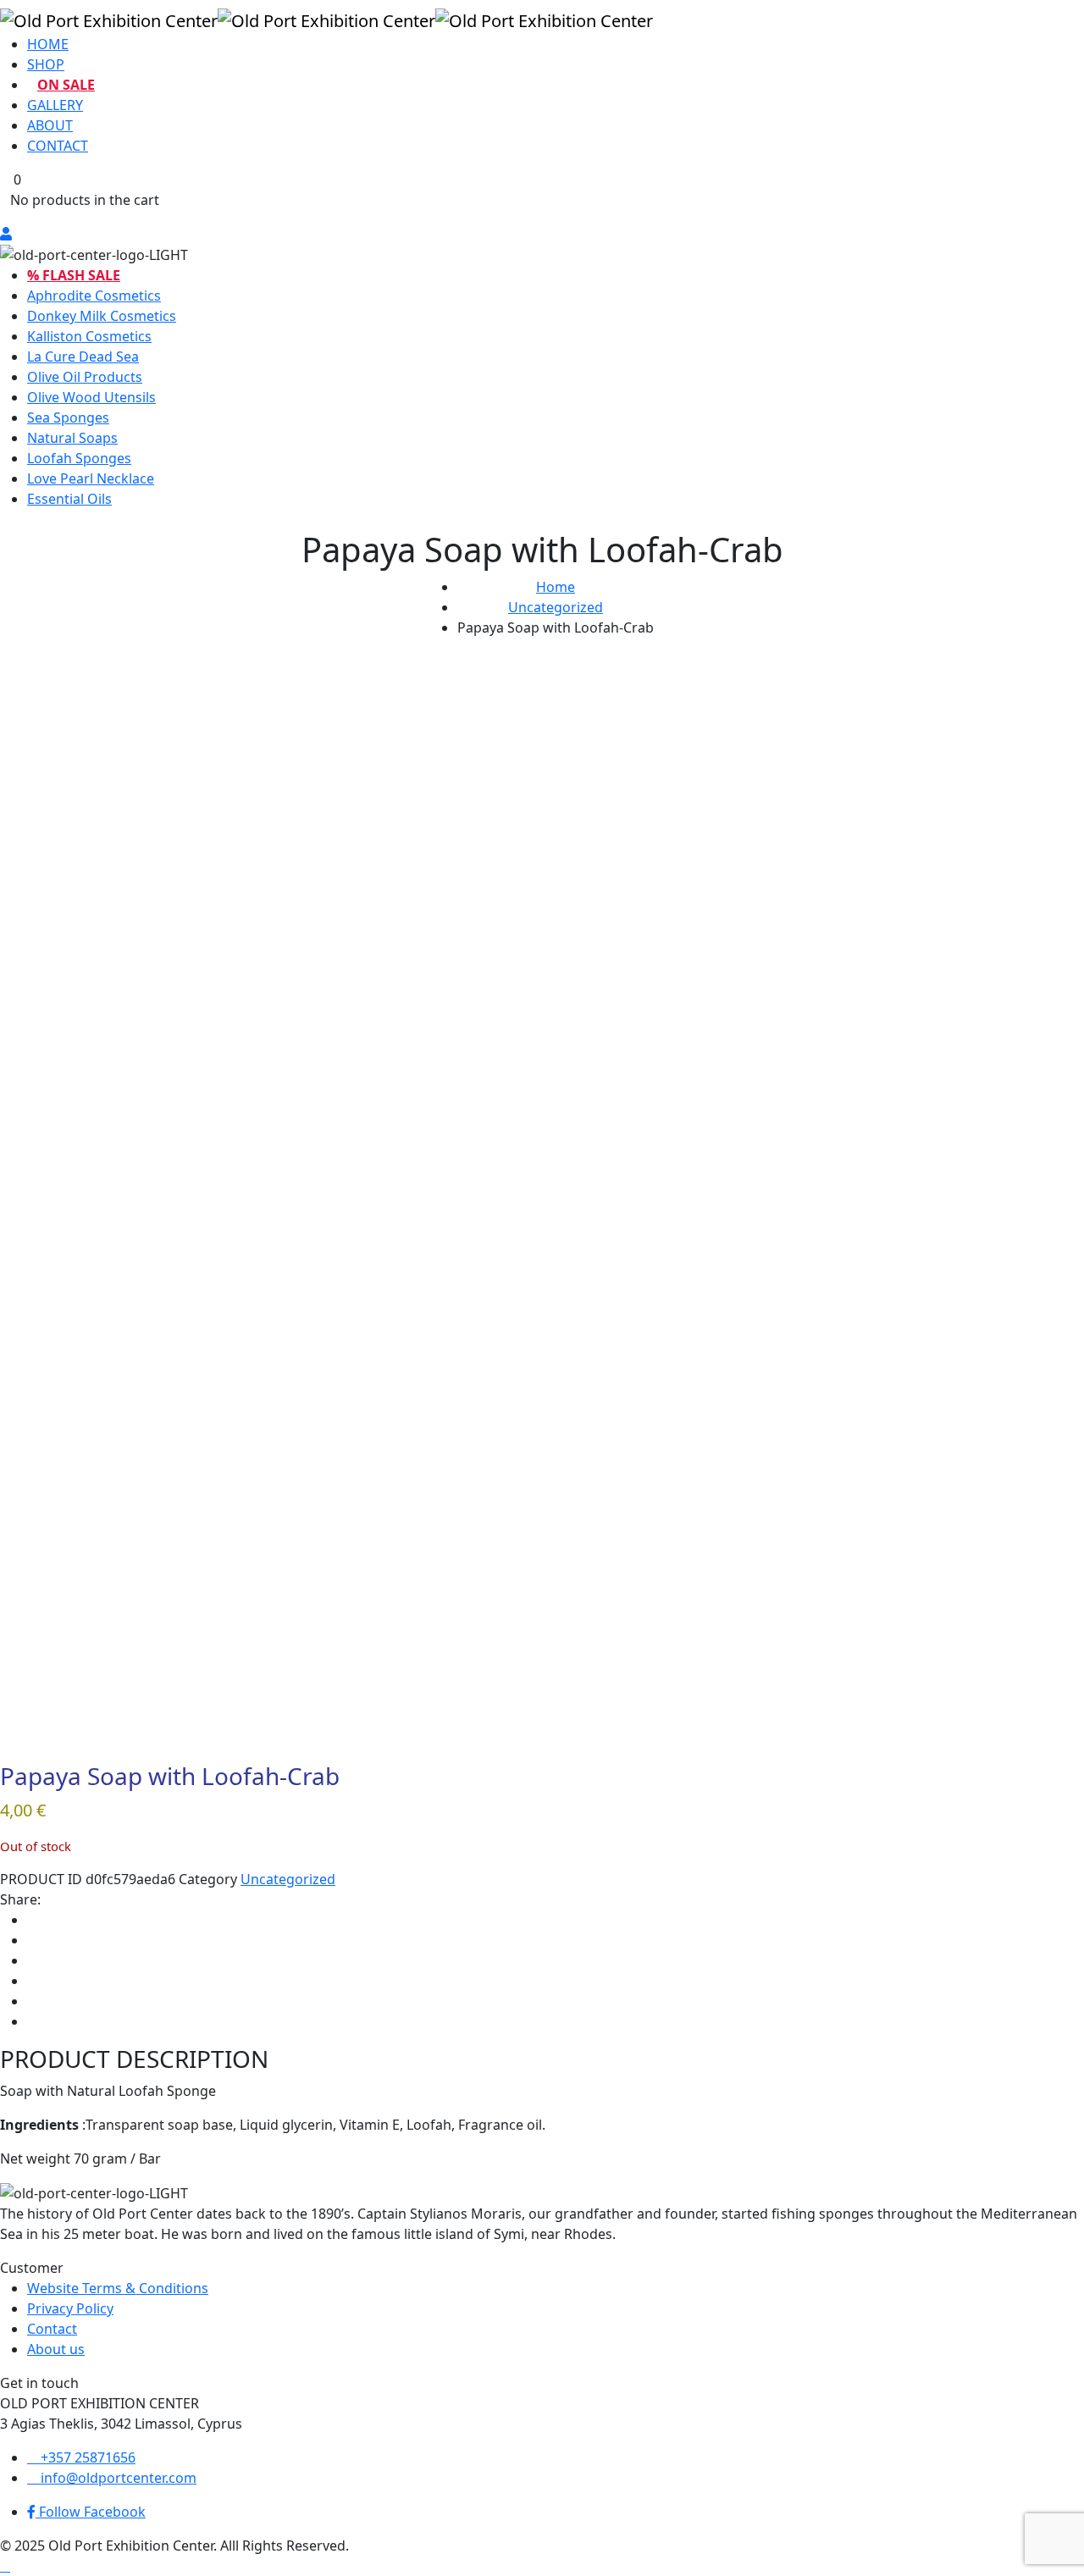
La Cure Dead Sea (83, 357)
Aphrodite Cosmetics (94, 296)
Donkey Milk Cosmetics (102, 316)
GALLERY (55, 105)
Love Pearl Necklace (91, 478)
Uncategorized (556, 607)
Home (556, 587)
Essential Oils (69, 499)
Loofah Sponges (79, 458)
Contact (52, 2329)
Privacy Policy (70, 2308)
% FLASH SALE (74, 275)
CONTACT (58, 146)
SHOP (46, 64)
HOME (48, 44)
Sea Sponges (68, 417)
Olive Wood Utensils (91, 397)
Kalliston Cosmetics (89, 336)
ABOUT (50, 125)
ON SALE (66, 85)
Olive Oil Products (85, 377)
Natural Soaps (72, 438)
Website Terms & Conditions (118, 2288)
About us (56, 2349)
